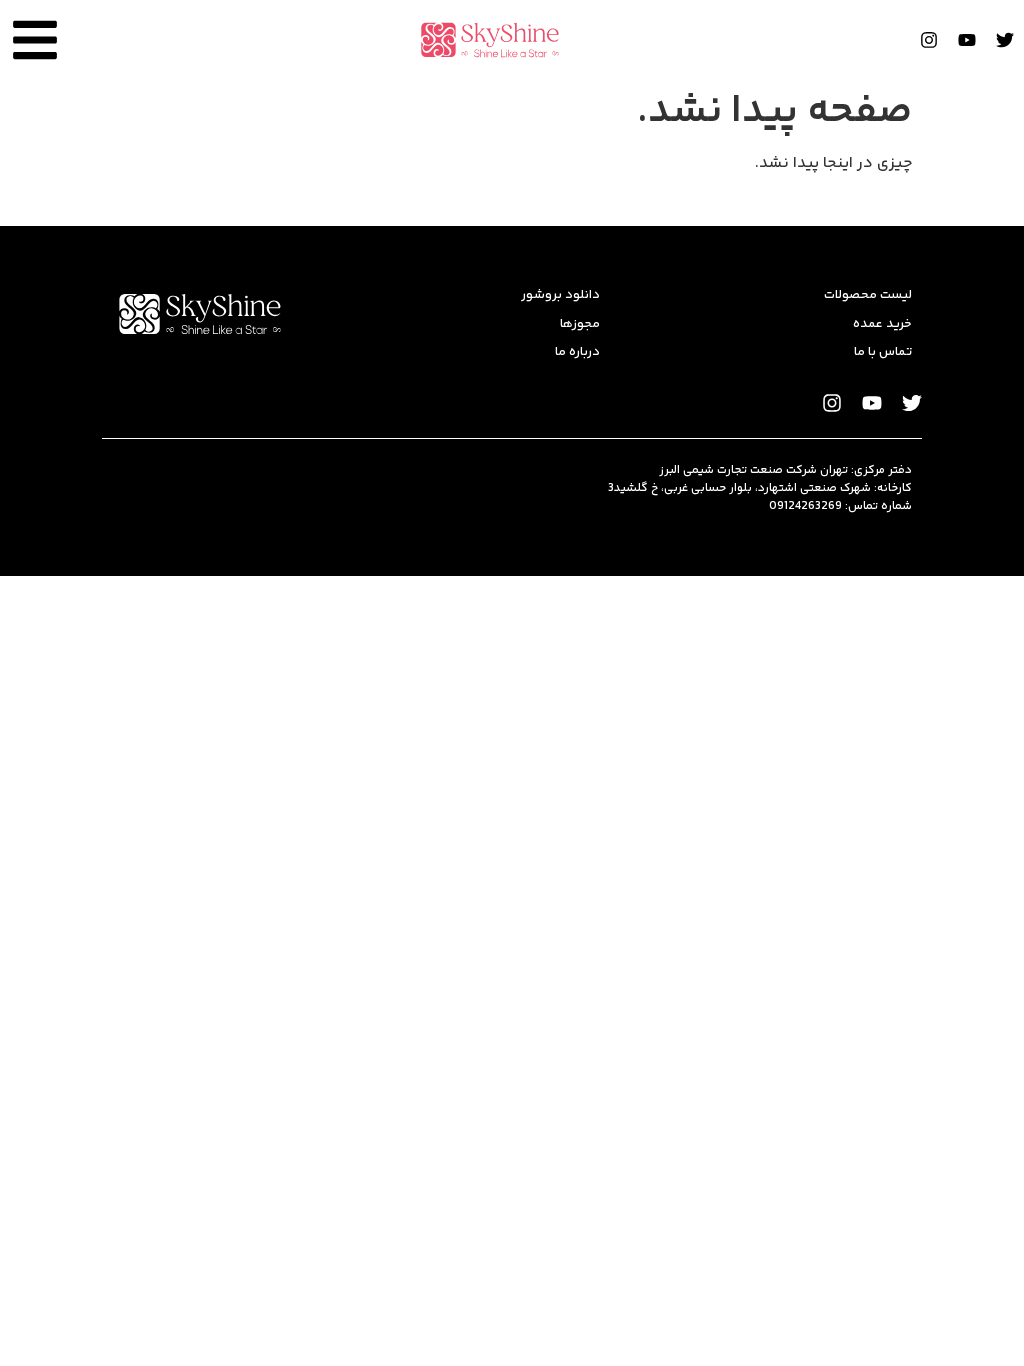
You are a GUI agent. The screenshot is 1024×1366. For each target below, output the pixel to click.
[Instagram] (929, 40)
